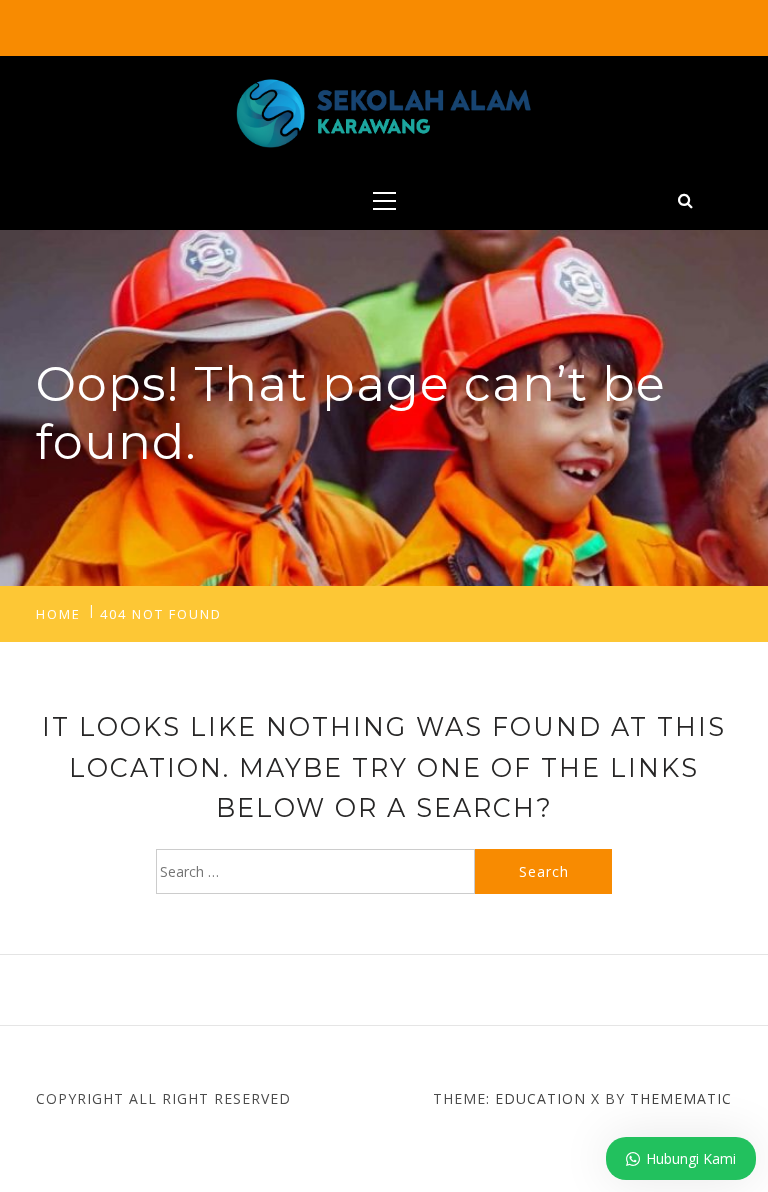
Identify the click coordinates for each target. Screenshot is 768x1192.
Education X (547, 1098)
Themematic (681, 1098)
